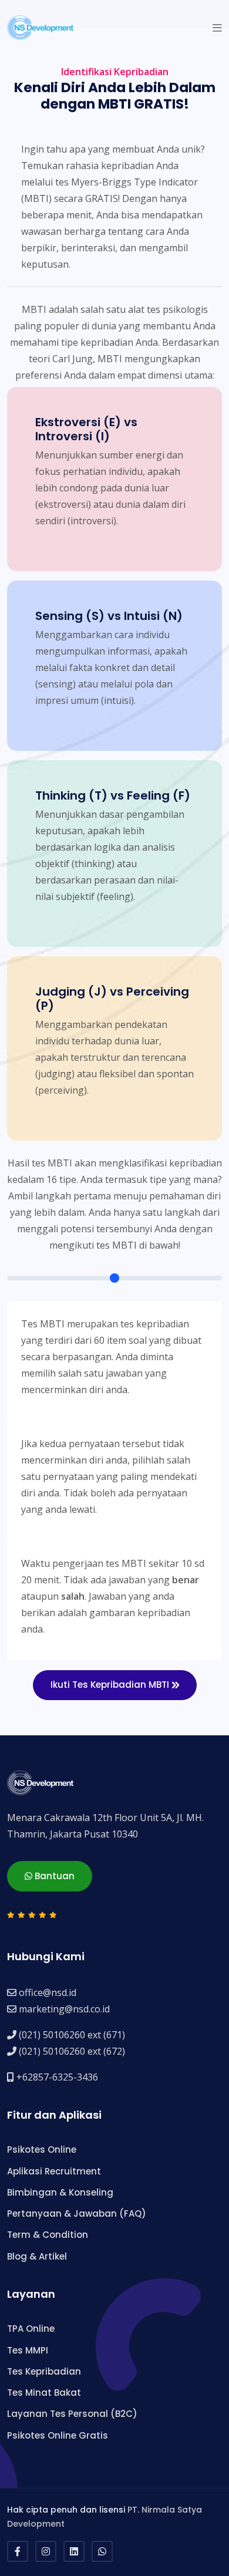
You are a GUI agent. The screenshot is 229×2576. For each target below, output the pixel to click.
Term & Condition (48, 2235)
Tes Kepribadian (44, 2371)
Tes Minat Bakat (44, 2393)
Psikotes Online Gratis (58, 2435)
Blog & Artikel (37, 2256)
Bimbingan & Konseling (60, 2192)
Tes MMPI (28, 2350)
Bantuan (53, 1876)
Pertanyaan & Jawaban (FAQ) (77, 2213)
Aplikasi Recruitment (54, 2171)
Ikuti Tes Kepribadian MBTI (111, 1685)
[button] (217, 28)
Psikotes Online (42, 2150)
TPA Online (31, 2329)
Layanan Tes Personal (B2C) (72, 2414)
